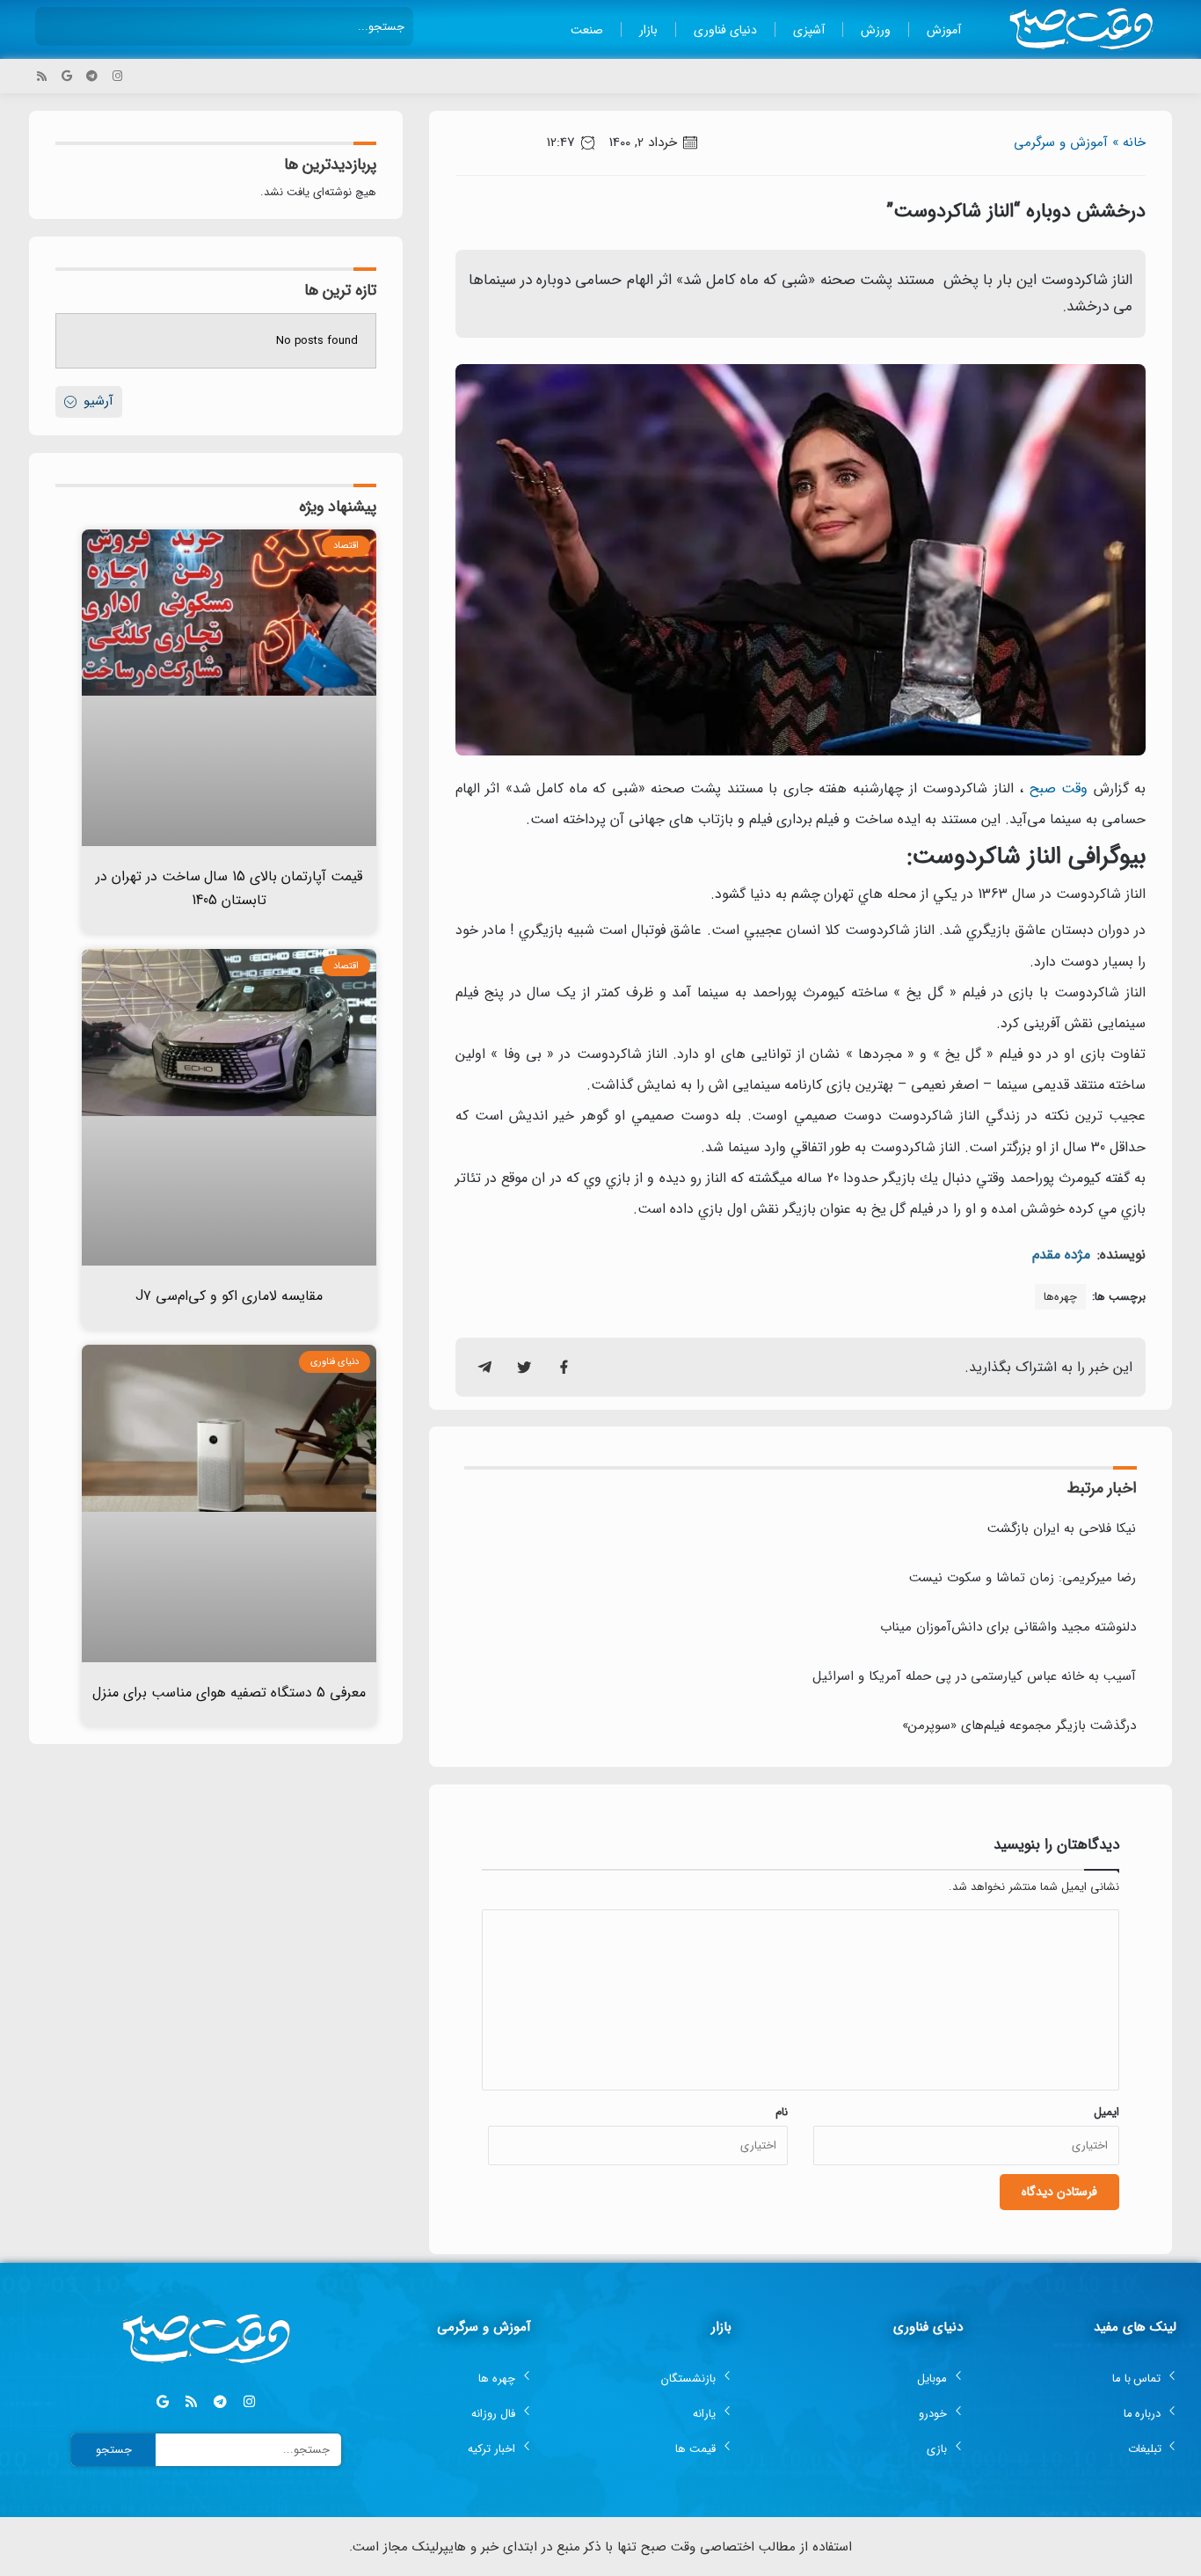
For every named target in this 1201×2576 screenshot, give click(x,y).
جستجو (114, 2450)
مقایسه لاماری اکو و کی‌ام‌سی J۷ (229, 1296)
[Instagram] (117, 76)
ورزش (876, 30)
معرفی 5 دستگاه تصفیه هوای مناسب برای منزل (229, 1693)
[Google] (67, 76)
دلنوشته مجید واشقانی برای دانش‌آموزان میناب (1008, 1627)
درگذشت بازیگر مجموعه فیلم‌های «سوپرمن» (1019, 1726)
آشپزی (809, 30)
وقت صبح (1059, 788)
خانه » (1129, 142)
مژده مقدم (1061, 1255)
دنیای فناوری (725, 30)
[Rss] (42, 76)
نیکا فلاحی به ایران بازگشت (1062, 1529)
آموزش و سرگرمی (1061, 142)
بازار (648, 30)
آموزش (944, 30)
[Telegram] (92, 76)
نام (782, 2112)
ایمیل (1106, 2112)
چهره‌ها (1060, 1297)
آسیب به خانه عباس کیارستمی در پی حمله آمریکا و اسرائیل (974, 1676)
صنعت (587, 30)
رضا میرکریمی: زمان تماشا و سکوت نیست (1023, 1578)
